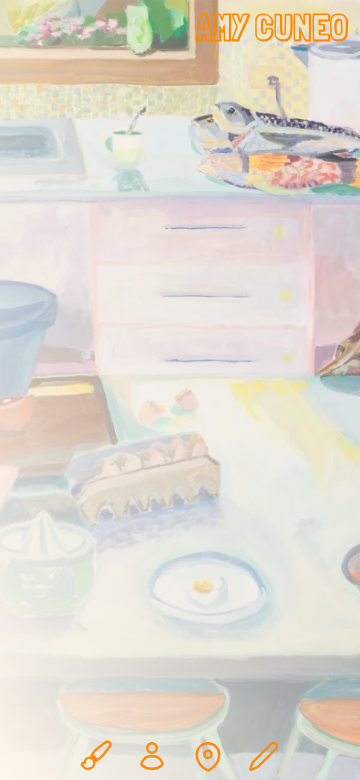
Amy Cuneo (272, 27)
